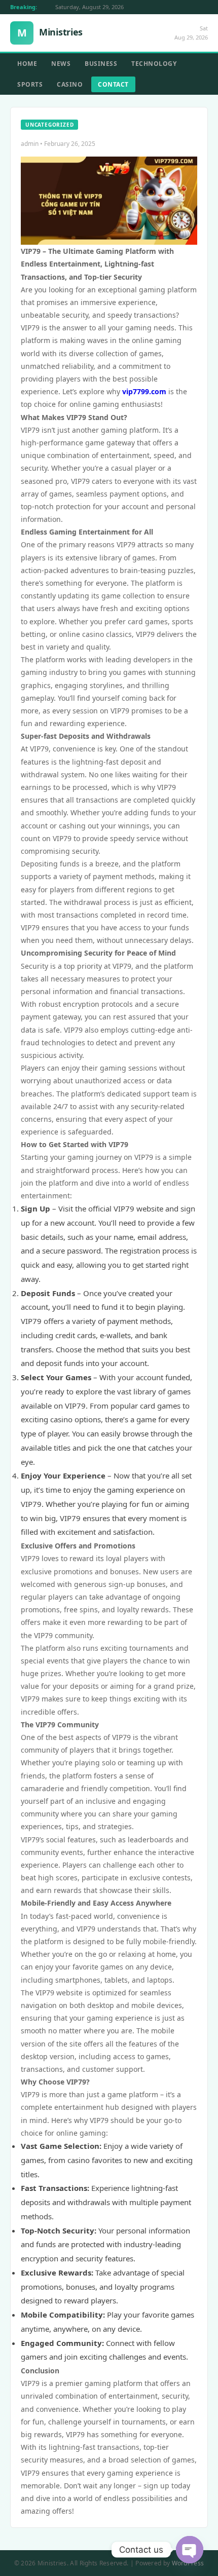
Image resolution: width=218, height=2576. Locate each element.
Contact (113, 84)
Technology (154, 64)
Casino (70, 84)
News (61, 64)
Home (27, 64)
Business (101, 64)
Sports (30, 84)
